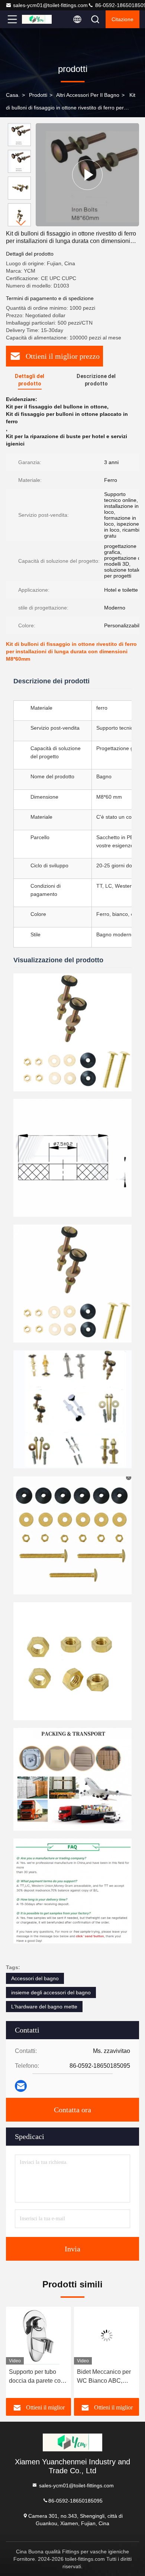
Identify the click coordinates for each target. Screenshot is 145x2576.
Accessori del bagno (35, 1978)
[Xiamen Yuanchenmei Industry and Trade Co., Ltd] (37, 19)
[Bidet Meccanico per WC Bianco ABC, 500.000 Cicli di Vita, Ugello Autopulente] (107, 2336)
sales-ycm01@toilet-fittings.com (50, 5)
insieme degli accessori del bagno (51, 1992)
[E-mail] (21, 2086)
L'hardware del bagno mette (44, 2007)
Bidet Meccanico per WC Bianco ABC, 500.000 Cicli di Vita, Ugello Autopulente (104, 2377)
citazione (123, 19)
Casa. (13, 95)
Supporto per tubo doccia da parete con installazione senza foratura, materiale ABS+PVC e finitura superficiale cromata (36, 2377)
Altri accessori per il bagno (88, 95)
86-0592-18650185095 (75, 2500)
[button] (21, 223)
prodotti (38, 95)
